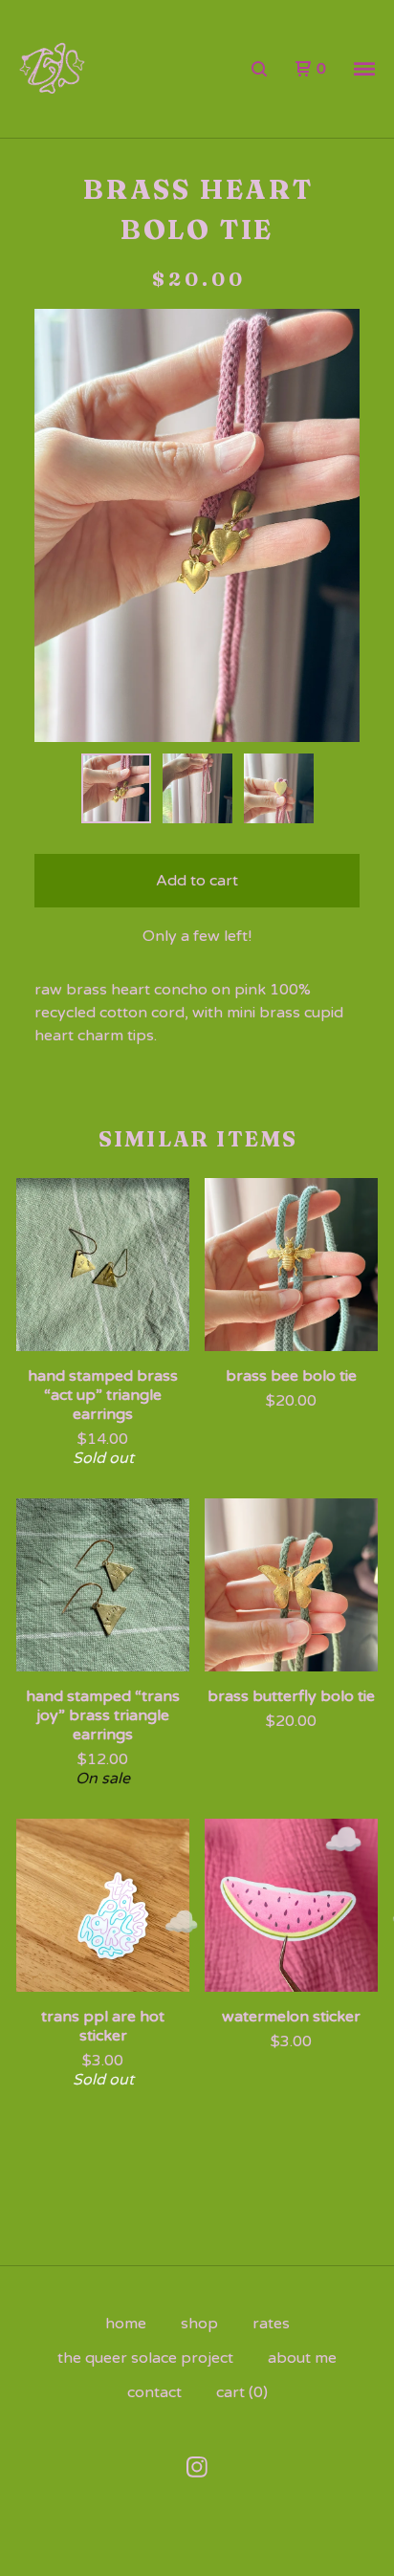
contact (154, 2392)
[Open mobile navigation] (364, 69)
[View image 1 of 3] (116, 788)
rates (271, 2324)
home (126, 2324)
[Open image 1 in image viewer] (197, 525)
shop (199, 2324)
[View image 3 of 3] (279, 788)
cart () (242, 2392)
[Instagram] (197, 2467)
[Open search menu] (259, 69)
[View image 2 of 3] (197, 788)
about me (302, 2358)
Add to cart (197, 881)
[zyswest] (52, 69)
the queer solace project (145, 2358)
